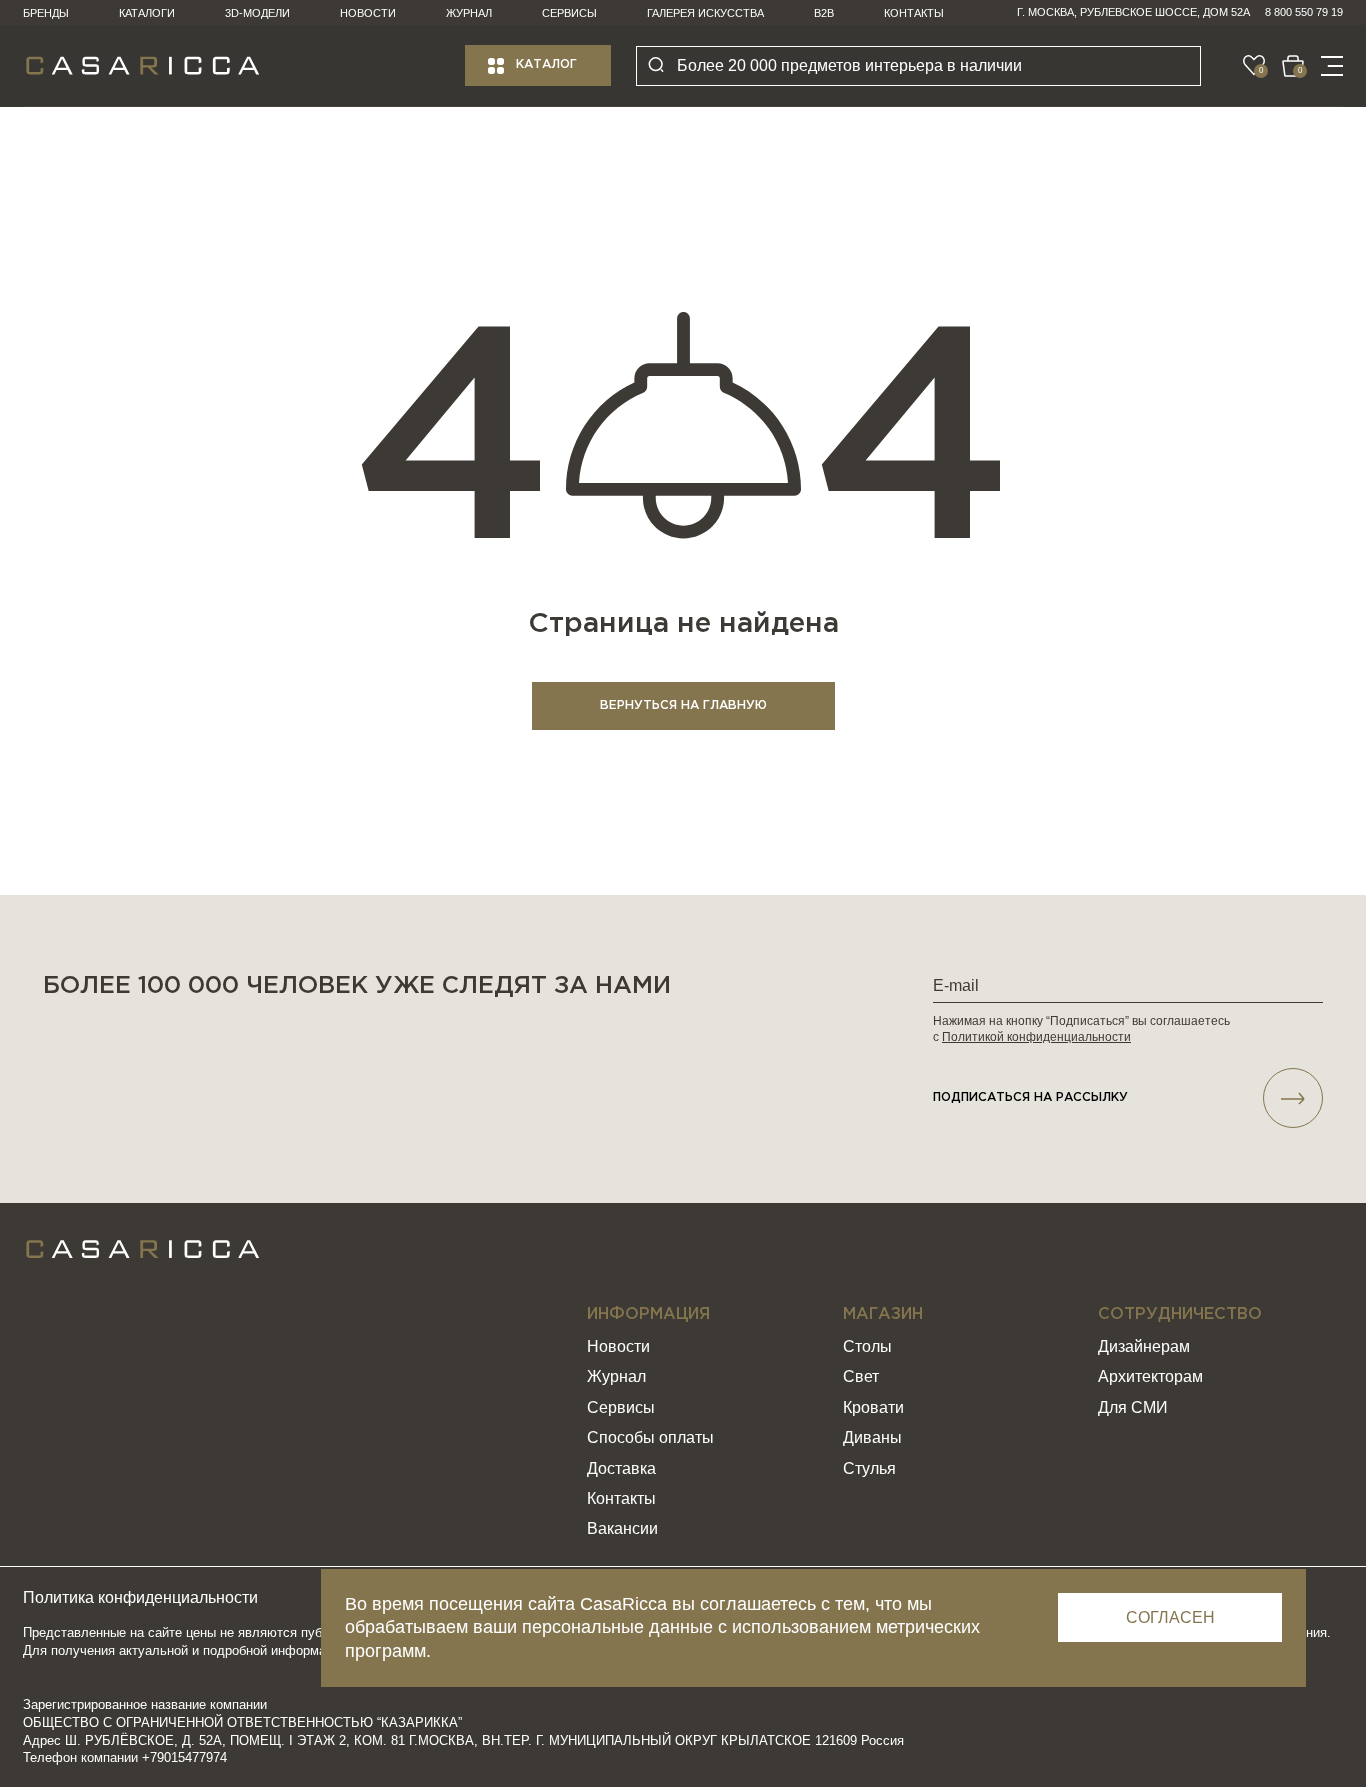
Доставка (621, 1468)
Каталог (546, 64)
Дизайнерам (1144, 1346)
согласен (1170, 1617)
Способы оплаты (650, 1437)
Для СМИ (1133, 1407)
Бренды (46, 13)
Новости (368, 13)
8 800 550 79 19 (1304, 12)
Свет (861, 1376)
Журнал (469, 13)
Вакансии (622, 1528)
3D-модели (257, 13)
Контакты (914, 13)
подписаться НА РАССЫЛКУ (1030, 1097)
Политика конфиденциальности (140, 1597)
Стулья (869, 1468)
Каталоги (147, 13)
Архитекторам (1150, 1376)
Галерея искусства (705, 13)
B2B (824, 13)
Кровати (873, 1407)
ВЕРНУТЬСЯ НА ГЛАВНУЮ (683, 705)
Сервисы (569, 13)
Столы (867, 1346)
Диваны (872, 1437)
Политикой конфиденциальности (1036, 1037)
